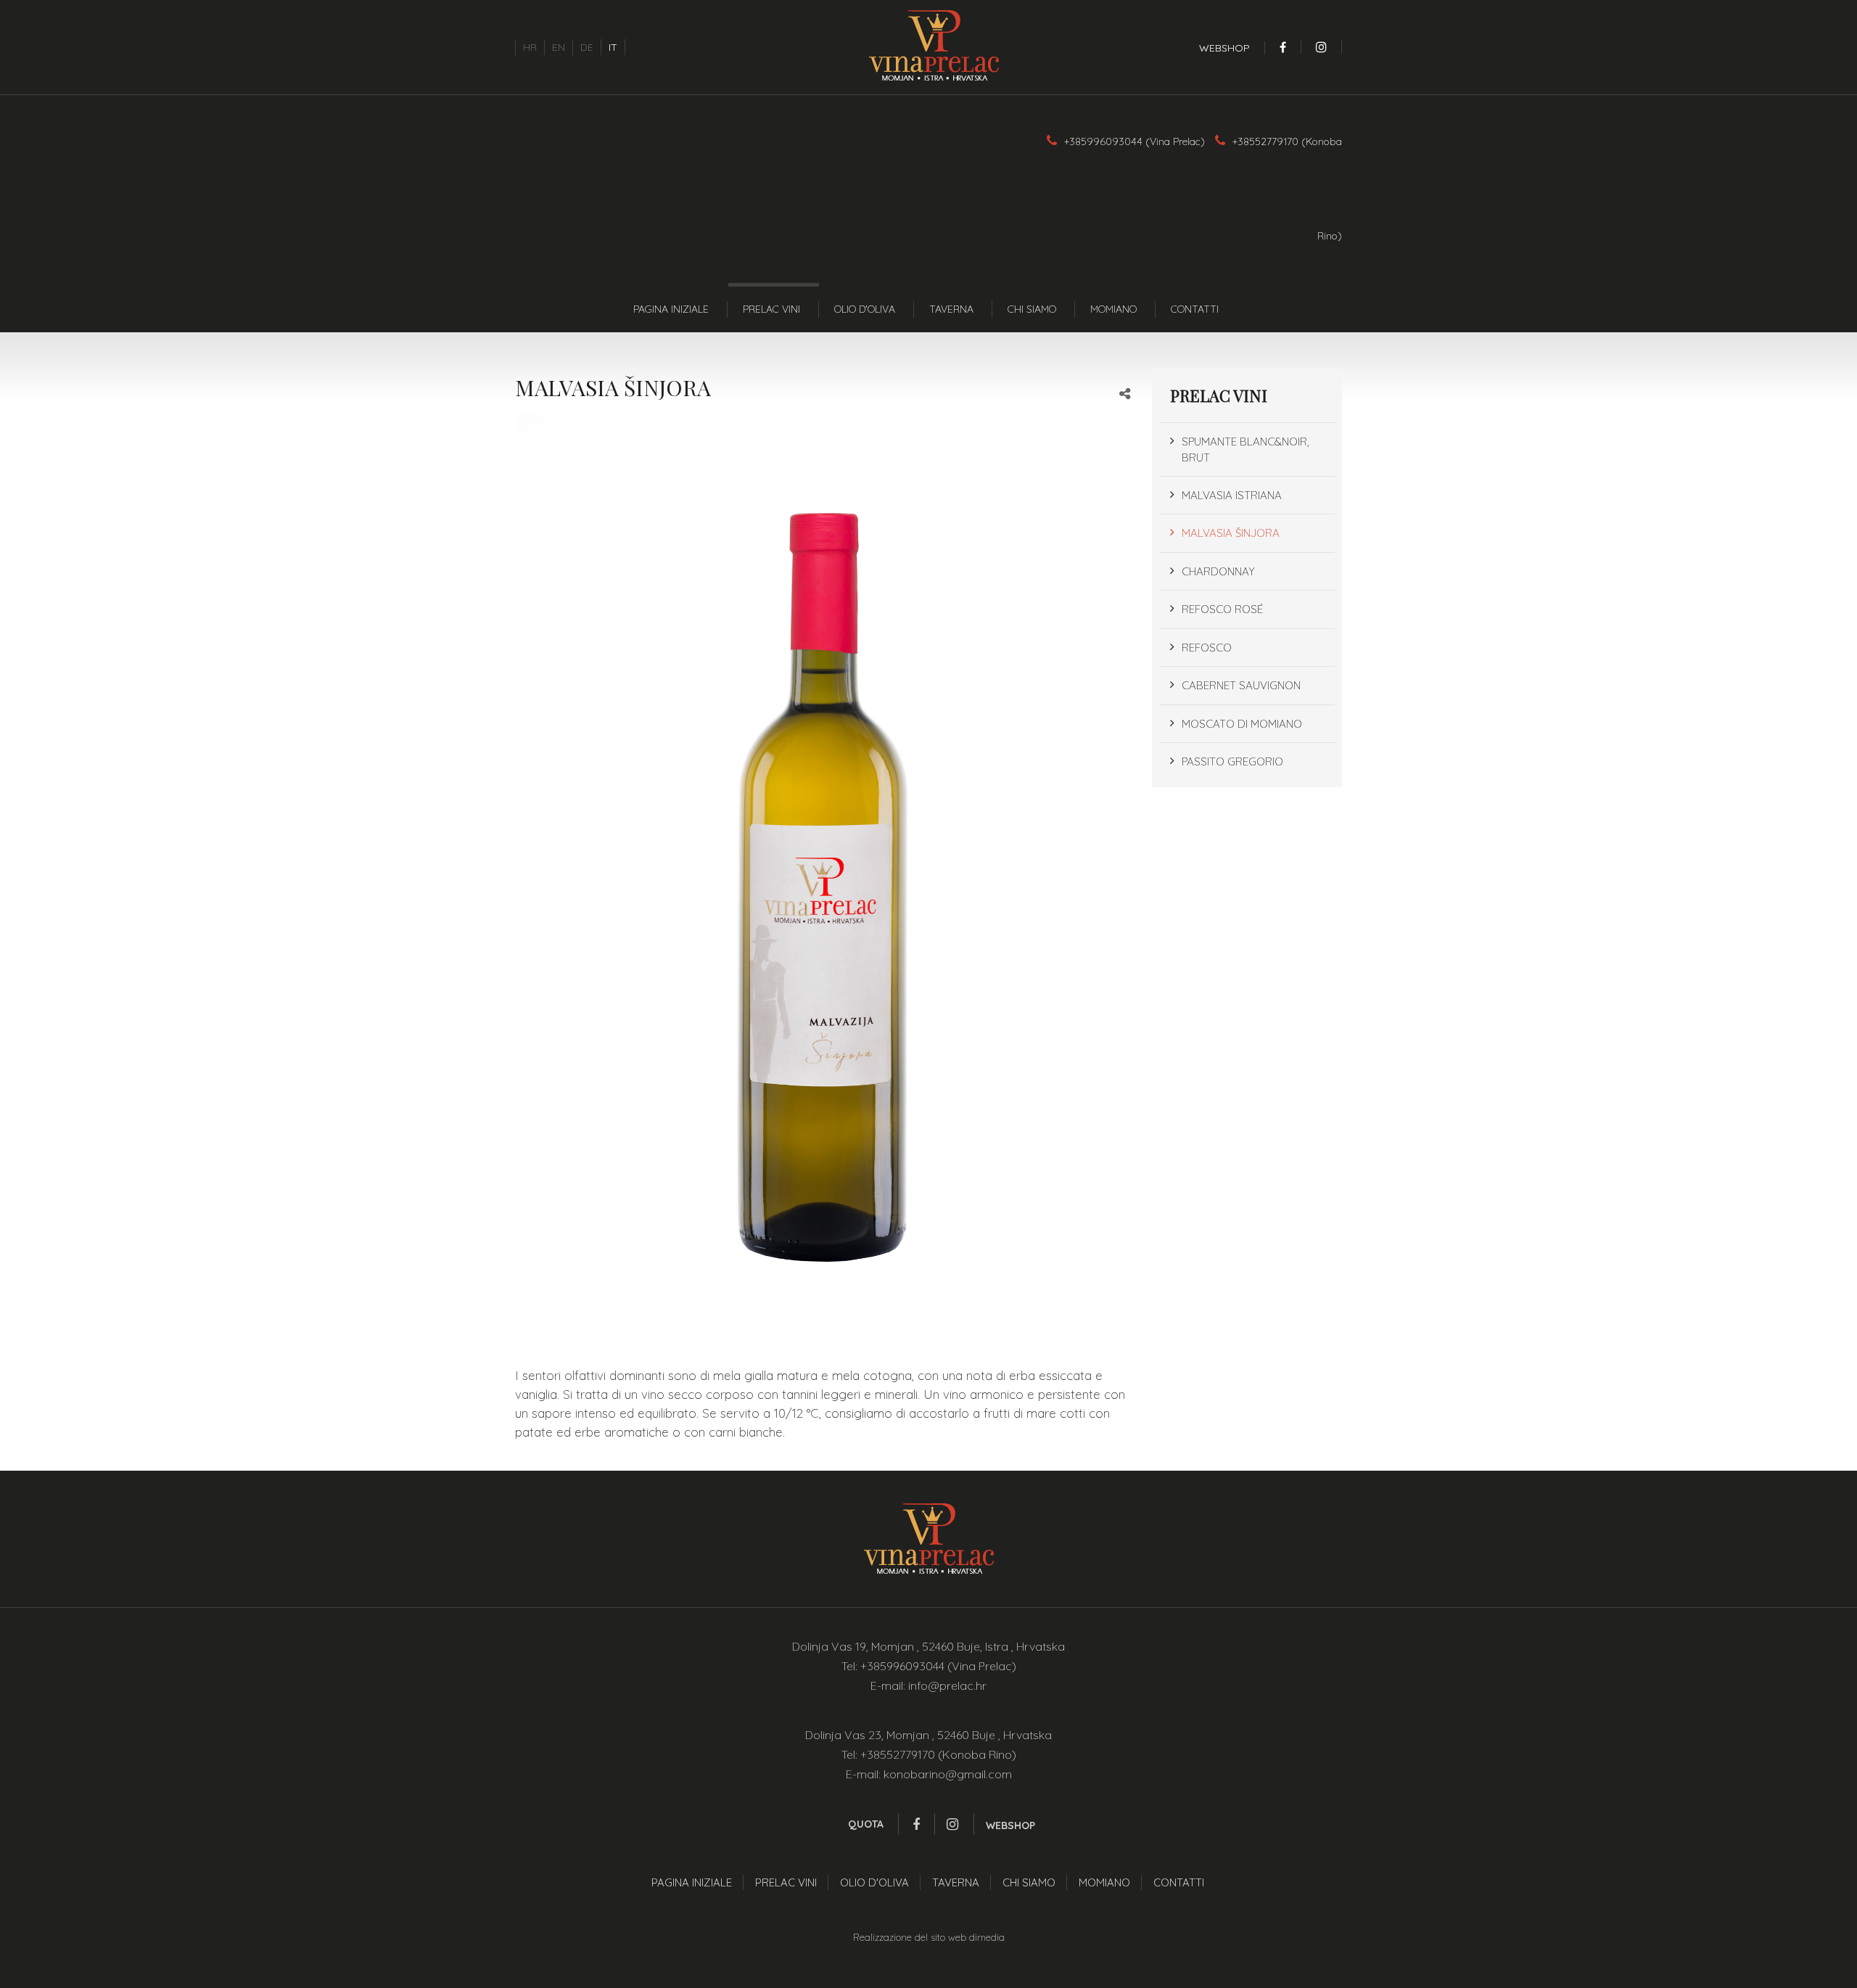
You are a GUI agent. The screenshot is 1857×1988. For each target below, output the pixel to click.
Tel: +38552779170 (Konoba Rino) (929, 1754)
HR (530, 47)
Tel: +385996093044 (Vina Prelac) (929, 1666)
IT (613, 47)
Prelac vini (771, 309)
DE (587, 47)
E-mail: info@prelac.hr (928, 1685)
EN (559, 47)
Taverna (951, 309)
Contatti (1195, 309)
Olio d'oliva (865, 309)
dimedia (987, 1937)
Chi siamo (1032, 309)
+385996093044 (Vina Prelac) (1135, 141)
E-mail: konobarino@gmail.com (929, 1774)
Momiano (1113, 309)
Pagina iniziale (671, 309)
